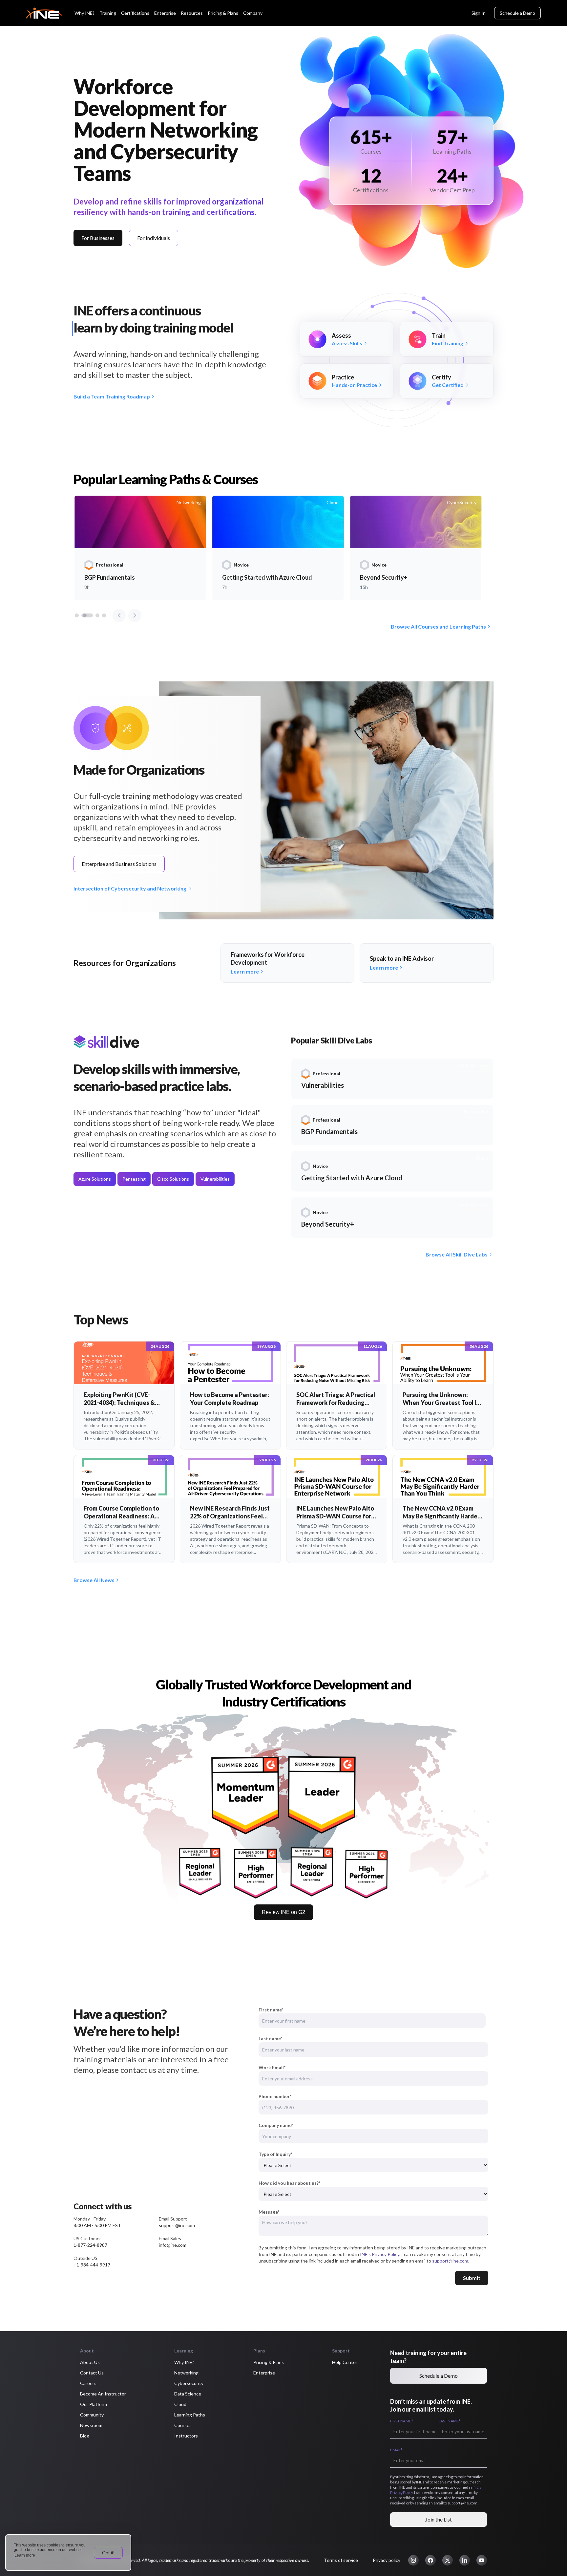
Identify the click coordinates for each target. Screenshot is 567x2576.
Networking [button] (186, 2373)
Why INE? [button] (184, 2362)
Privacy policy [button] (387, 2560)
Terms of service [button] (341, 2560)
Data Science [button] (188, 2394)
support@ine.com (450, 2261)
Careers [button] (88, 2383)
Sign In (479, 13)
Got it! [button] (108, 2553)
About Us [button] (90, 2362)
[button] (413, 2560)
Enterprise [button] (264, 2373)
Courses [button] (183, 2425)
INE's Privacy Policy (380, 2254)
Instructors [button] (186, 2436)
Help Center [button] (345, 2362)
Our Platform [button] (94, 2404)
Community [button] (92, 2415)
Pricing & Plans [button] (269, 2362)
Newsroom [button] (91, 2425)
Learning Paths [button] (190, 2415)
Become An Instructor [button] (103, 2394)
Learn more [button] (25, 2555)
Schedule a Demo (517, 13)
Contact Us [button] (92, 2373)
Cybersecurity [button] (189, 2383)
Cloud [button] (180, 2404)
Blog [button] (85, 2436)
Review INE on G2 (283, 1912)
